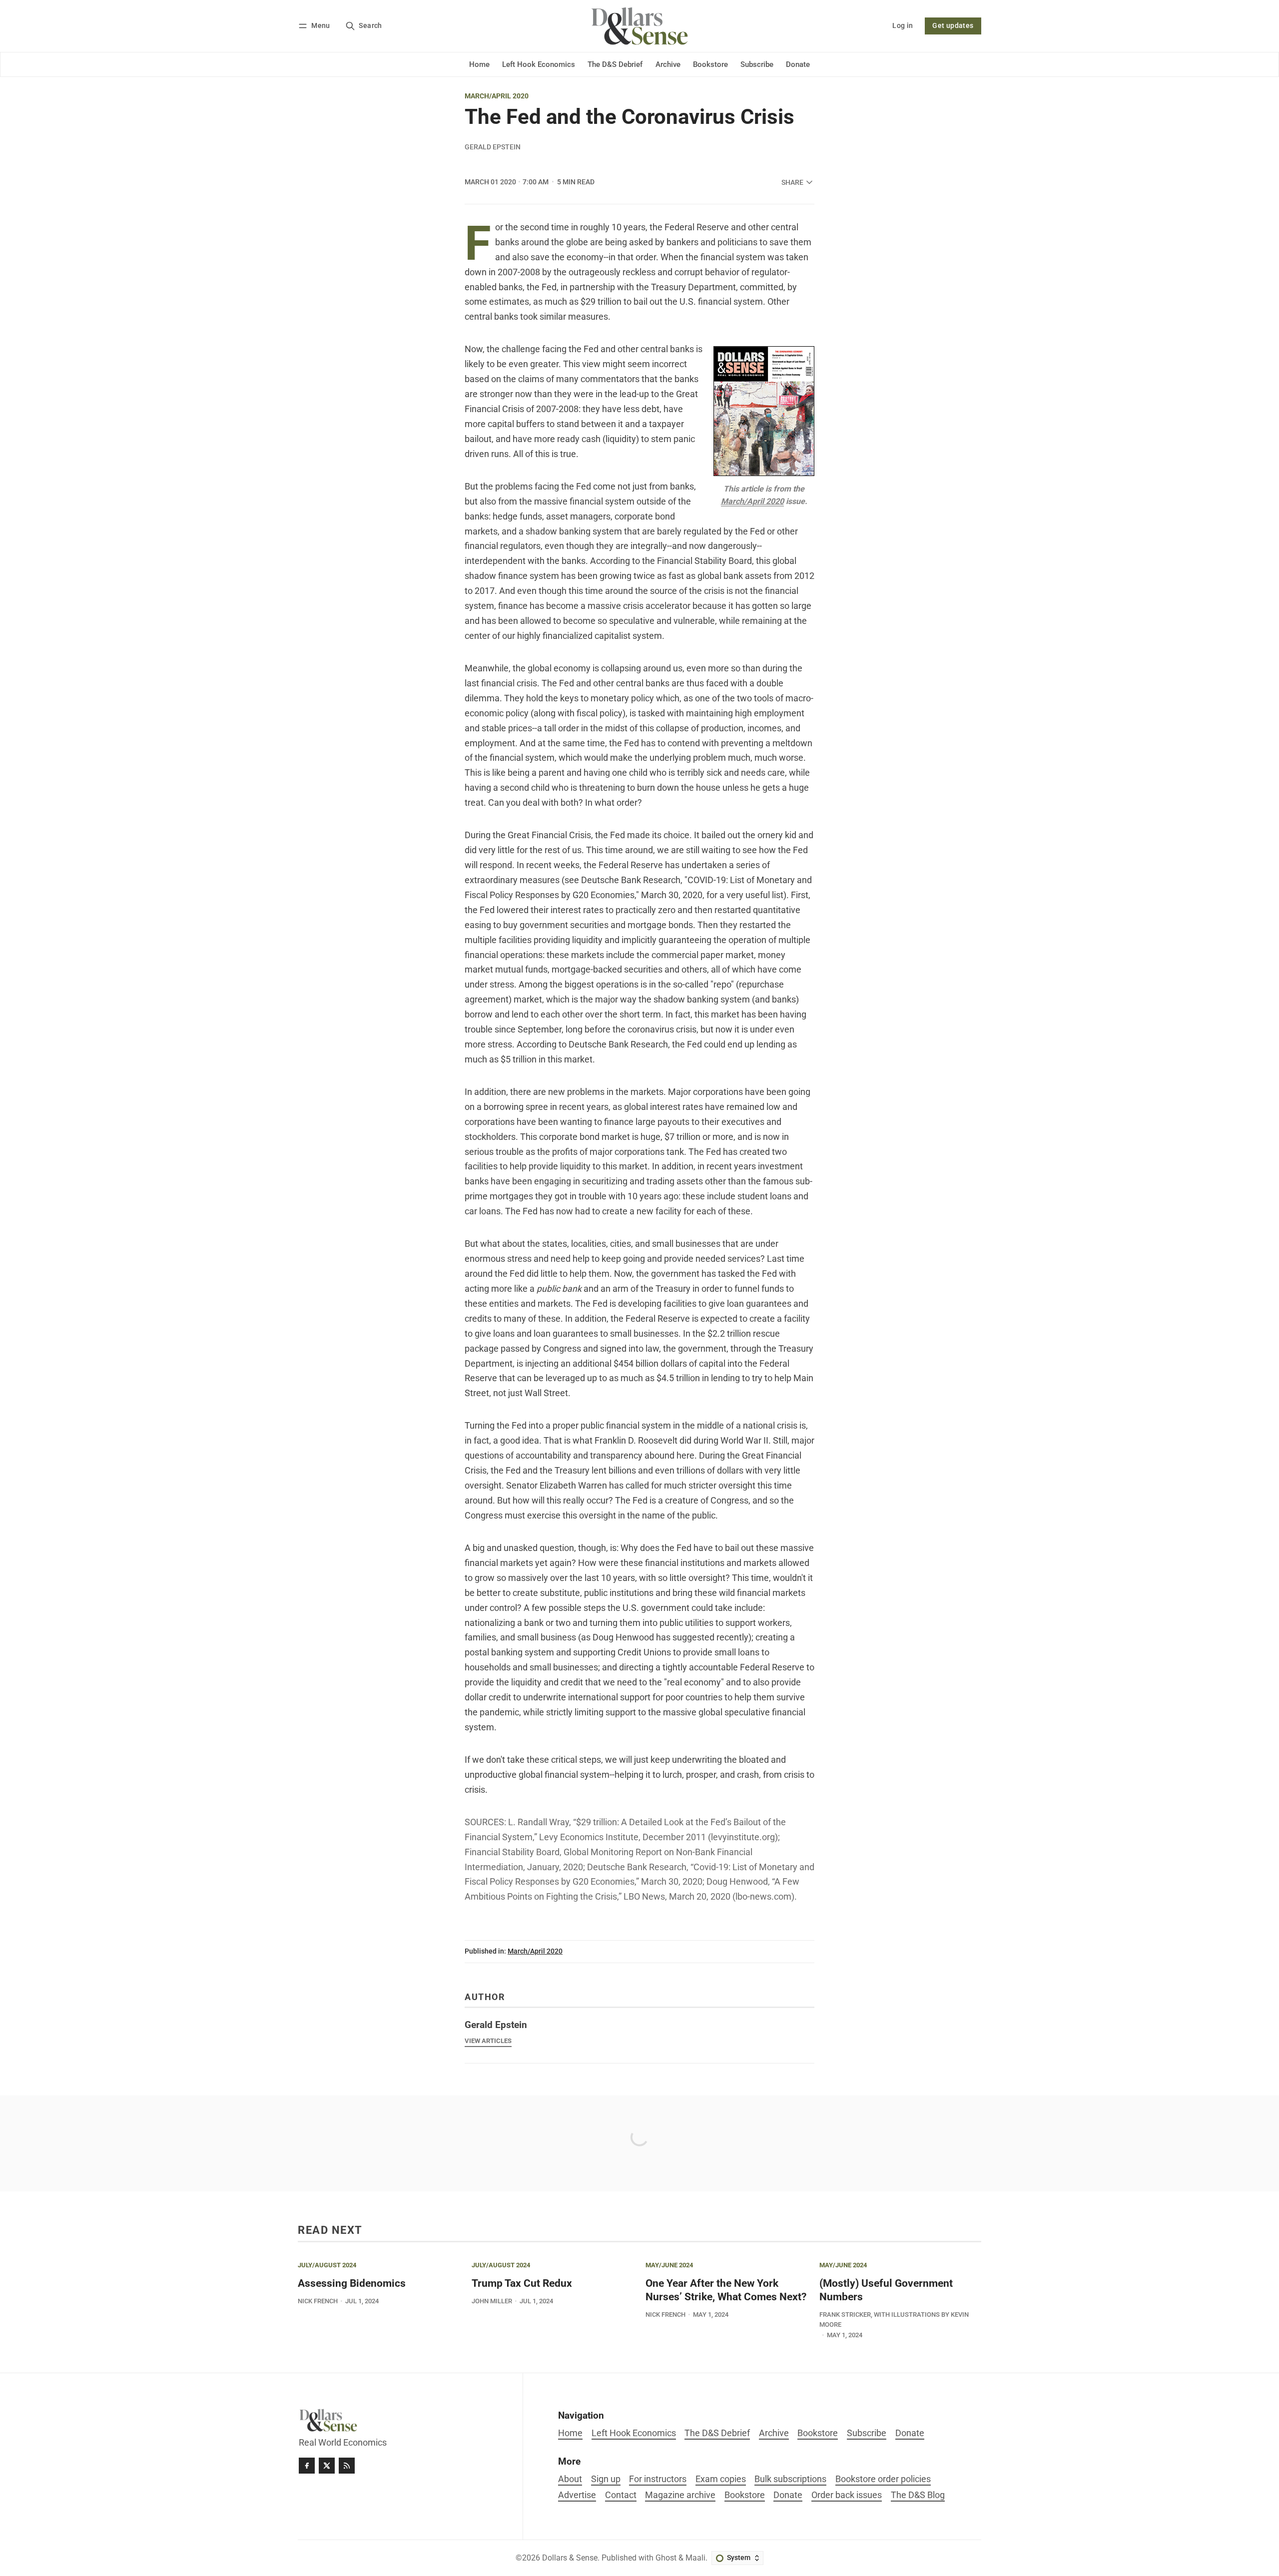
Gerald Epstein (493, 147)
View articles (488, 2041)
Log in (903, 26)
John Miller (492, 2301)
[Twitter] (327, 2466)
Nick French (318, 2301)
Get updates (953, 26)
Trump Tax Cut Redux (522, 2283)
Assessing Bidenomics (352, 2283)
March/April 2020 (497, 96)
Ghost (666, 2558)
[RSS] (347, 2466)
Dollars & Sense (570, 2558)
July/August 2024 (327, 2266)
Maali (695, 2558)
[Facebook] (307, 2466)
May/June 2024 (669, 2266)
